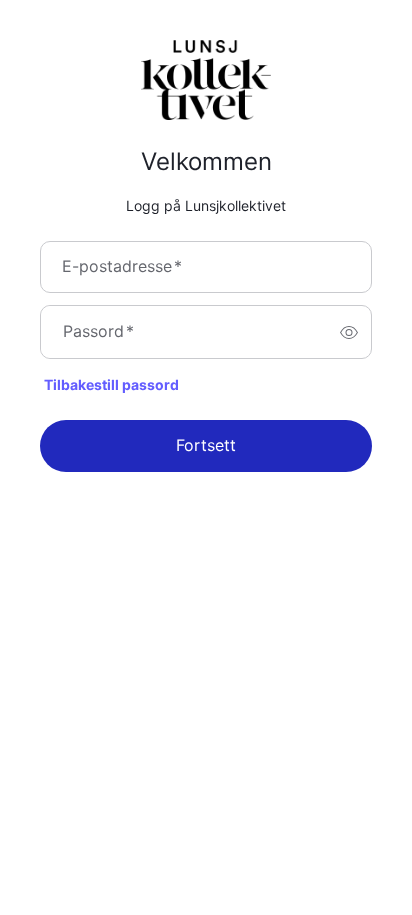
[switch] (349, 332)
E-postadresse (122, 267)
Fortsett (206, 446)
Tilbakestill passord (111, 385)
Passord (98, 332)
